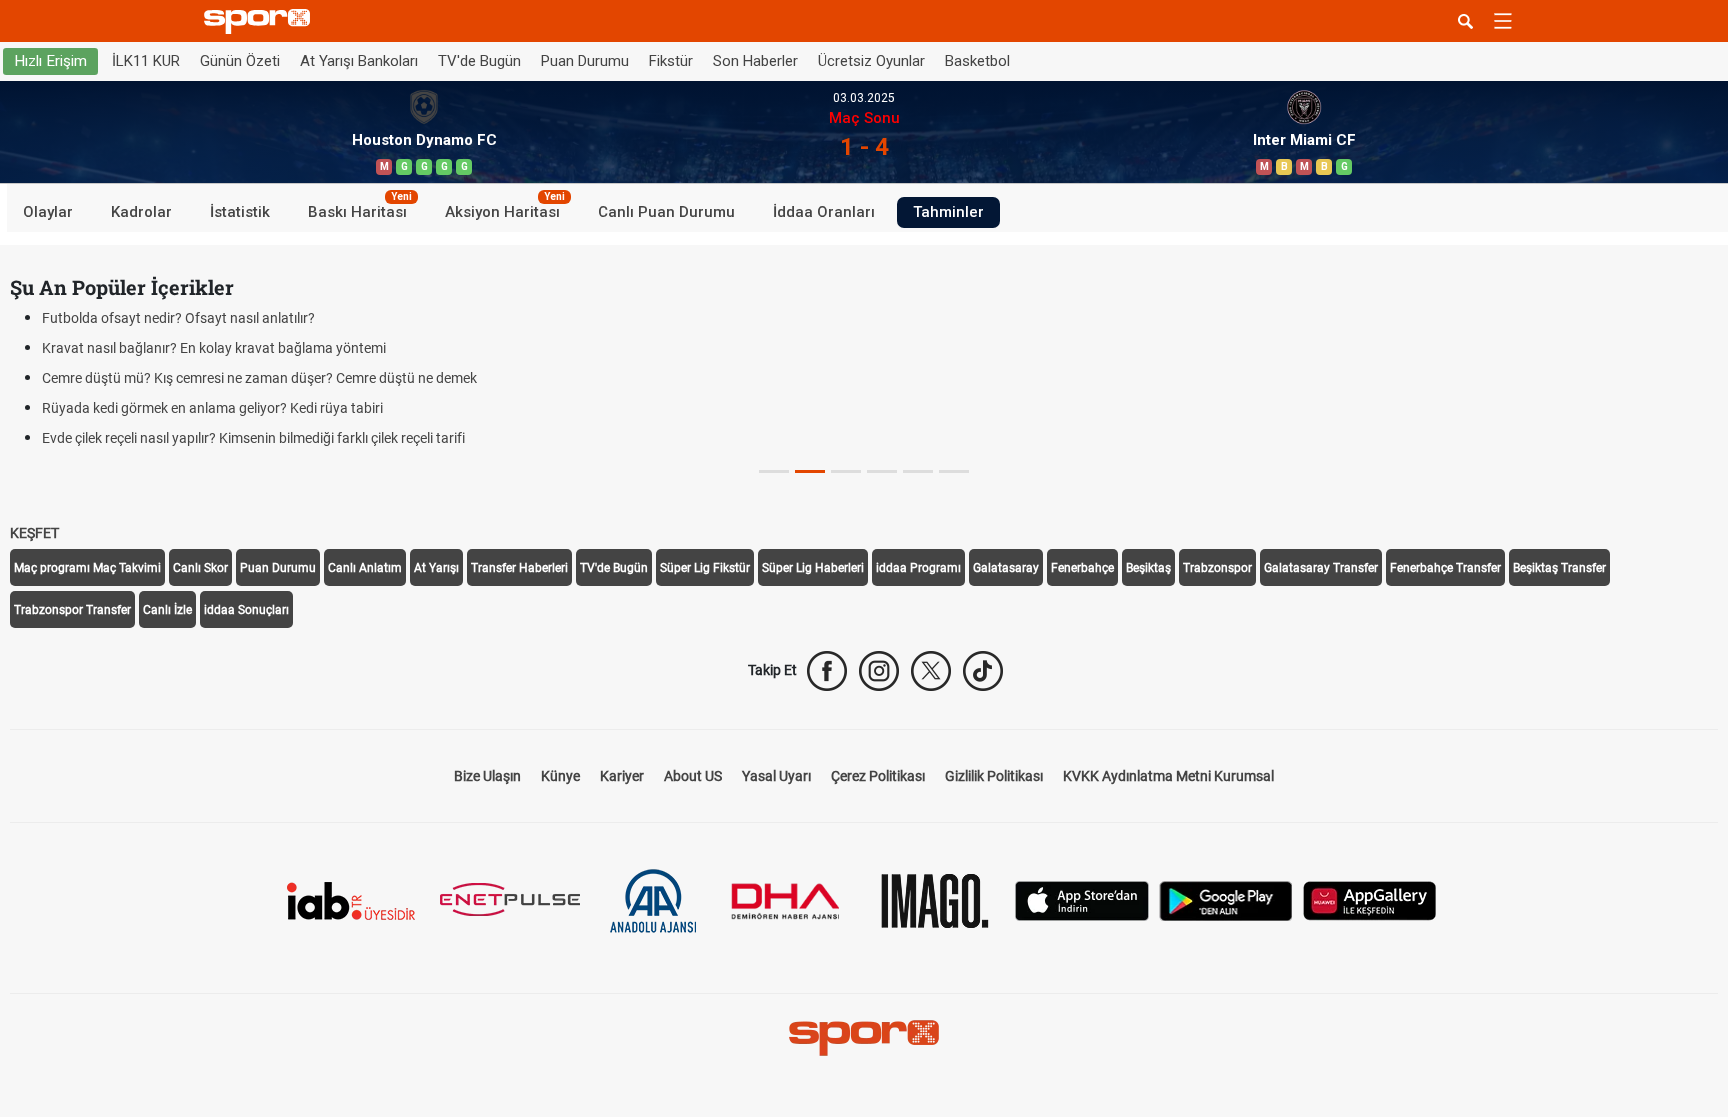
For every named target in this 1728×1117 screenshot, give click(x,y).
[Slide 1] (810, 471)
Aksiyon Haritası (505, 209)
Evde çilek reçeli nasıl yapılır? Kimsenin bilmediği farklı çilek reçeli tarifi (253, 438)
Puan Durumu (585, 61)
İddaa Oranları (824, 212)
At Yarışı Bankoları (359, 61)
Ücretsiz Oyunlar (871, 61)
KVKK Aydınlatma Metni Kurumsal (1168, 776)
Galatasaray (1006, 568)
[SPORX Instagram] (879, 671)
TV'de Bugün (479, 61)
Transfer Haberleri (519, 568)
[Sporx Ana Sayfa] (261, 21)
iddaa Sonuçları (246, 610)
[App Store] (1082, 899)
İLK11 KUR (146, 61)
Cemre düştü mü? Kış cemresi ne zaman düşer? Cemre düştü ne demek (259, 378)
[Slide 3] (882, 471)
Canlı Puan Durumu (666, 212)
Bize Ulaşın (487, 776)
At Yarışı (436, 568)
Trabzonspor (1217, 568)
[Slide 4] (918, 471)
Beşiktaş (1148, 568)
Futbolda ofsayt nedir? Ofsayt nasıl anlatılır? (178, 318)
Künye (560, 776)
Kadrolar (141, 212)
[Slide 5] (954, 471)
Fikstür (671, 61)
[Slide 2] (846, 471)
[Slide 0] (774, 471)
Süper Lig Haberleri (813, 568)
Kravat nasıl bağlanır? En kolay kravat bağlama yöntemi (214, 348)
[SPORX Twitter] (931, 671)
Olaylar (48, 212)
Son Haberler (755, 61)
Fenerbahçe (1082, 568)
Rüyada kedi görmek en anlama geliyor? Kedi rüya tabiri (212, 408)
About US (693, 776)
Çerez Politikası (878, 776)
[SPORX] (864, 1038)
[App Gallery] (1370, 899)
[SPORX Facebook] (827, 671)
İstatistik (240, 212)
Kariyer (622, 776)
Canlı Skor (200, 568)
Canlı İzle (167, 610)
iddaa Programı (918, 568)
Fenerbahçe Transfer (1445, 568)
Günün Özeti (240, 61)
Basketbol (977, 61)
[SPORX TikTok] (983, 671)
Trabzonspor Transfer (72, 610)
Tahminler (948, 212)
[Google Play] (1226, 899)
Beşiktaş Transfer (1559, 568)
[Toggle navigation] (1503, 21)
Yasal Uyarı (776, 776)
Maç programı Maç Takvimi (87, 568)
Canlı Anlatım (365, 568)
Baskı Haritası (360, 209)
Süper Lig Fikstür (705, 568)
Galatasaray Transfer (1321, 568)
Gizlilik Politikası (994, 776)
